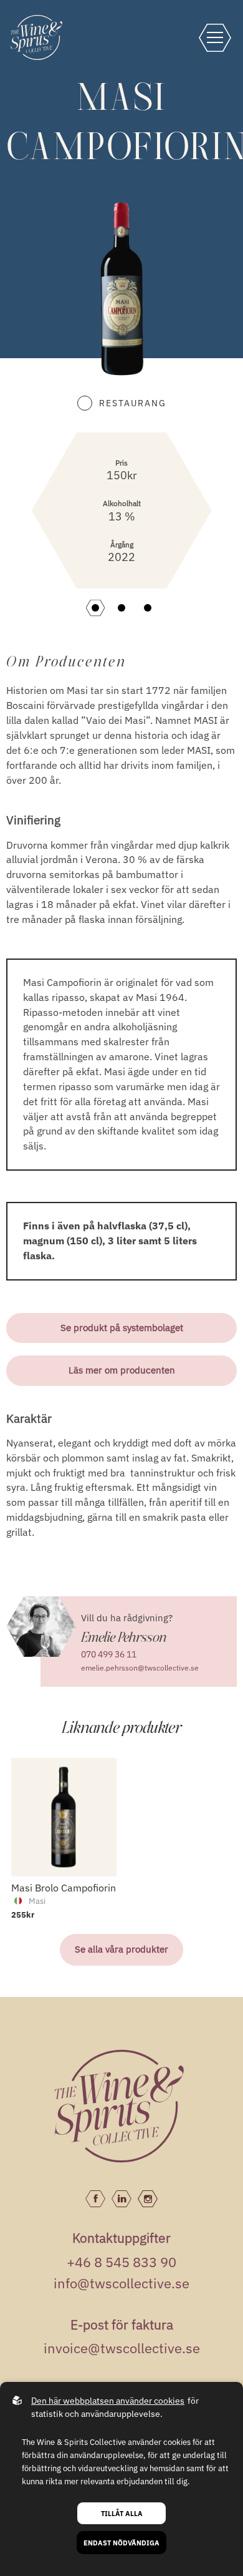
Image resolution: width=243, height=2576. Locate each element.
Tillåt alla (122, 2513)
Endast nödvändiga (121, 2543)
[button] (95, 608)
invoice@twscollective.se (122, 2348)
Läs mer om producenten (122, 1370)
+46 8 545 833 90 (121, 2262)
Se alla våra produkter (121, 1949)
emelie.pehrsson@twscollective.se (140, 1668)
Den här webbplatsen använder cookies (108, 2401)
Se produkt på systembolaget (122, 1328)
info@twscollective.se (121, 2283)
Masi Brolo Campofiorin (29, 1963)
